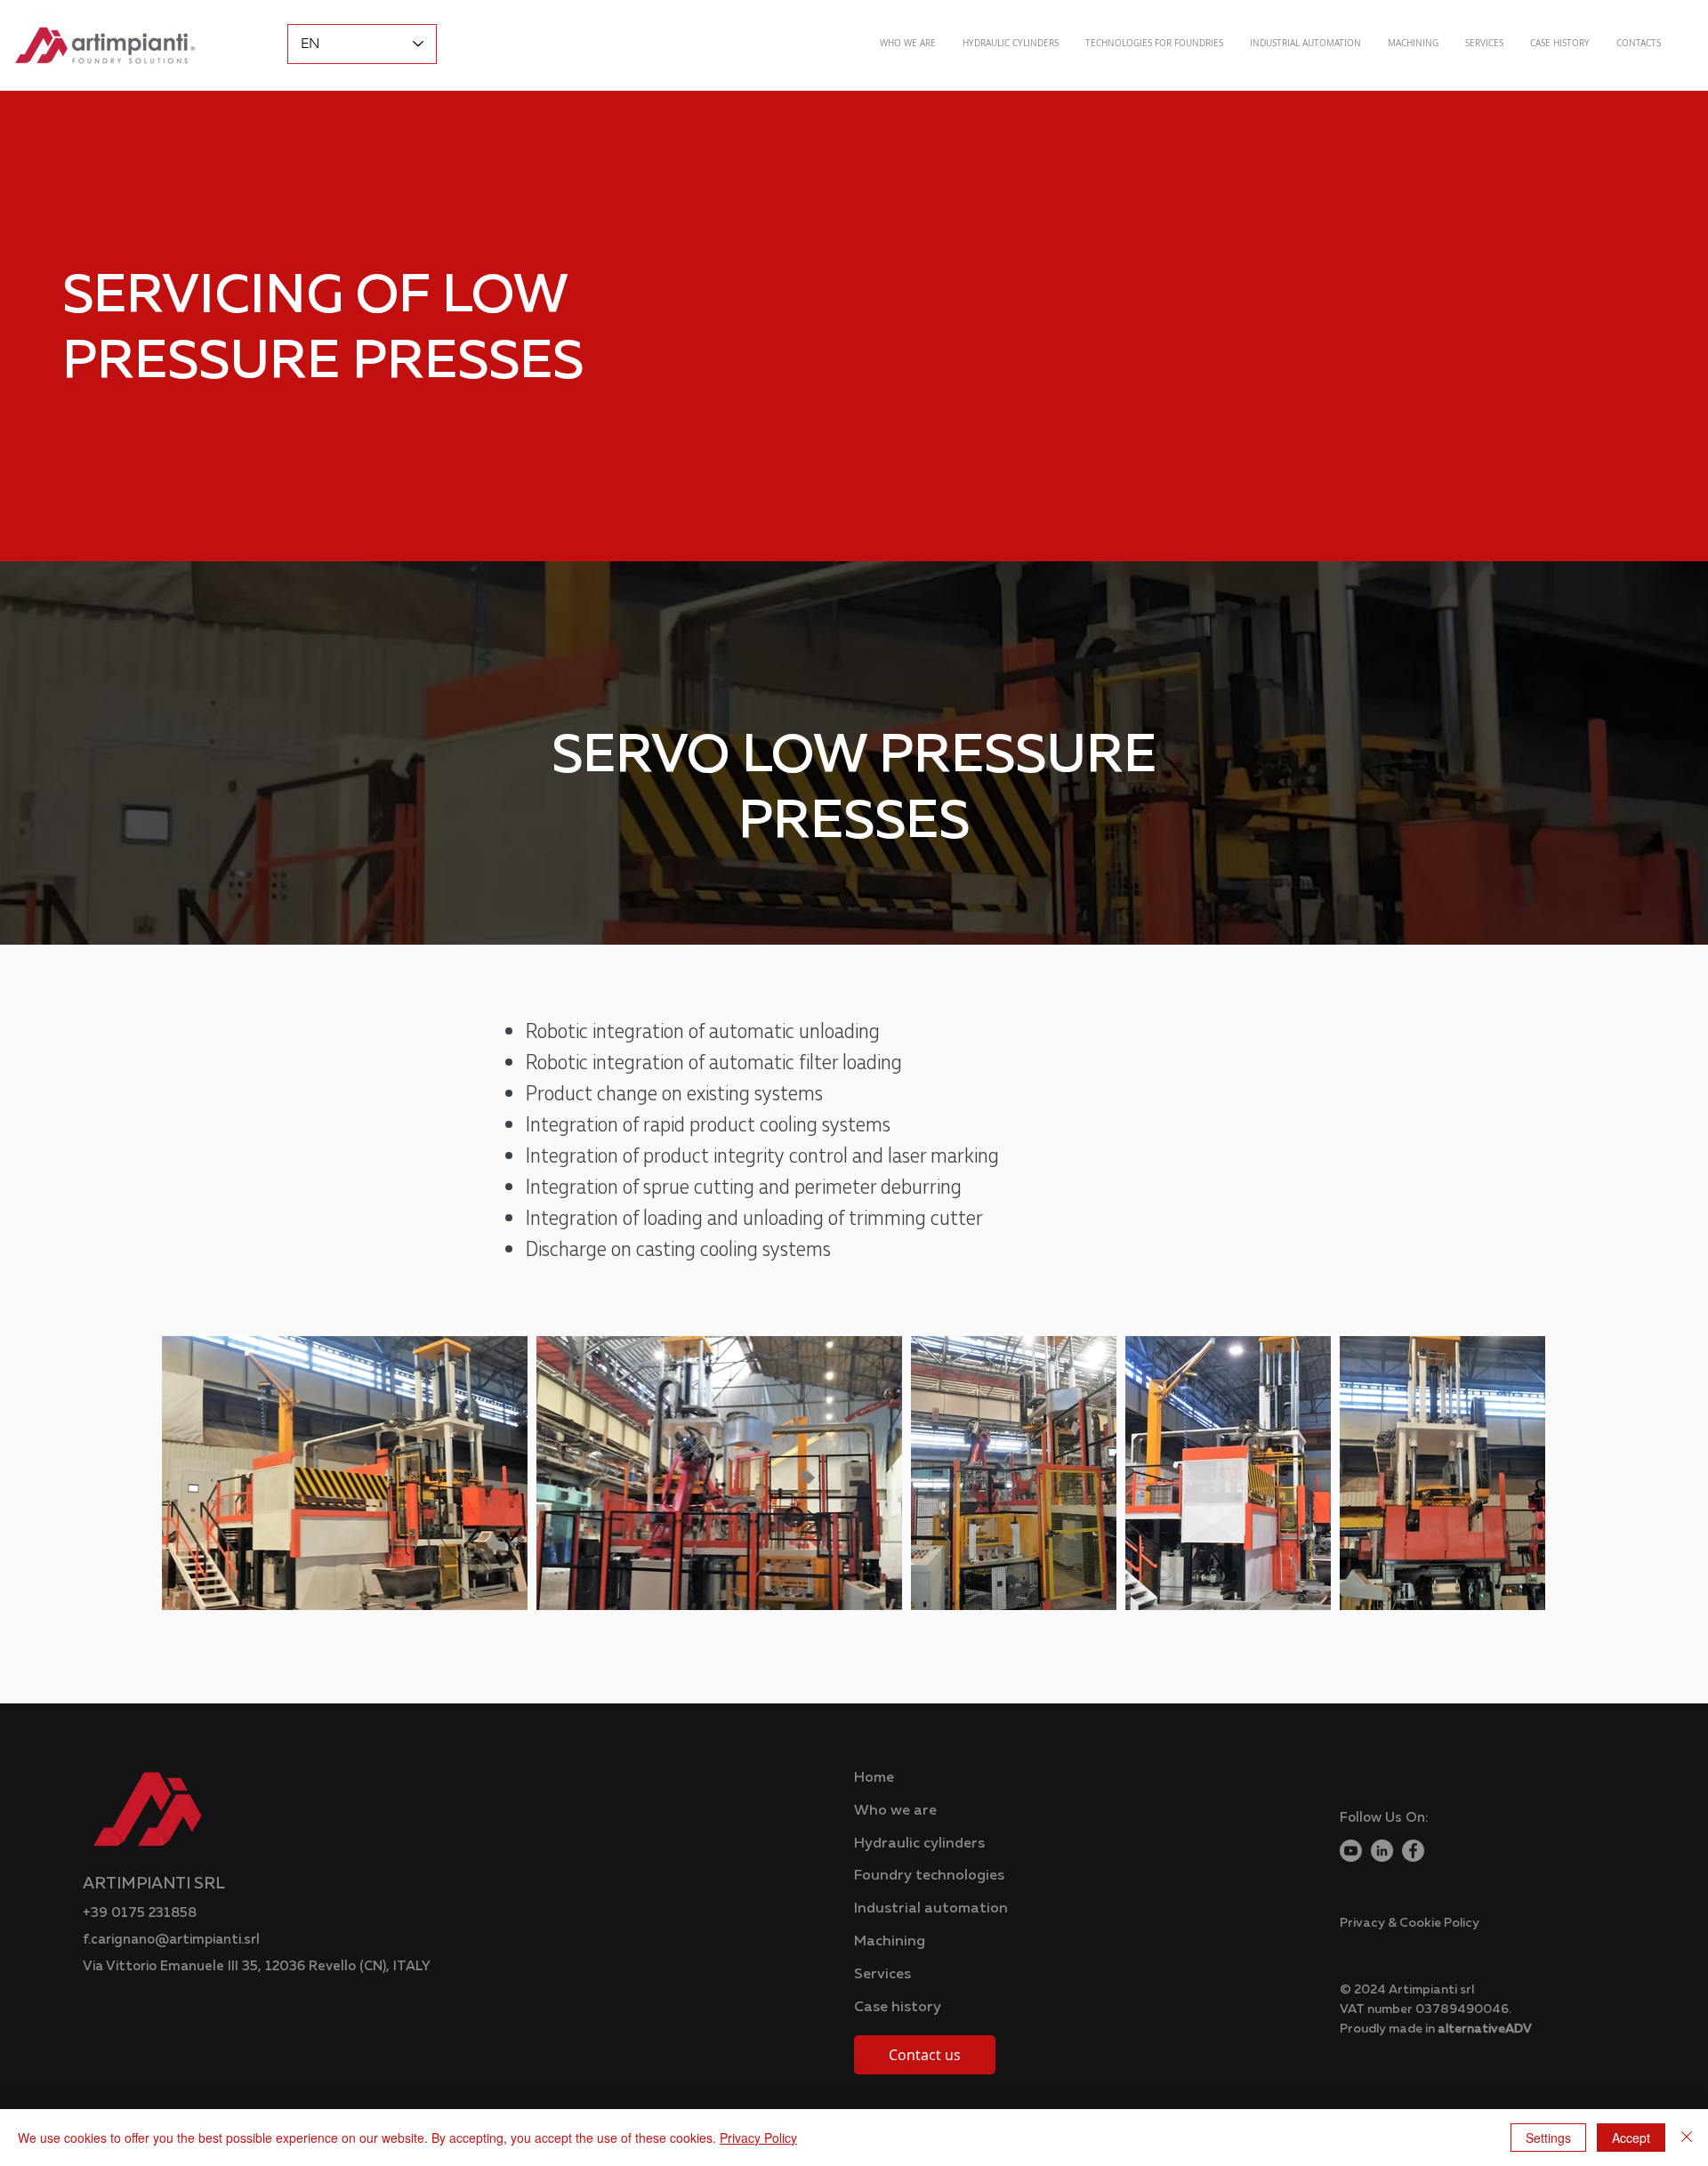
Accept (1631, 2138)
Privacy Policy (758, 2138)
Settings (1548, 2138)
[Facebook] (1413, 1851)
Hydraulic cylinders (919, 1842)
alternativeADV (1485, 2028)
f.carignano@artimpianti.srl (171, 1938)
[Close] (1687, 2138)
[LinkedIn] (1382, 1851)
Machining (890, 1940)
